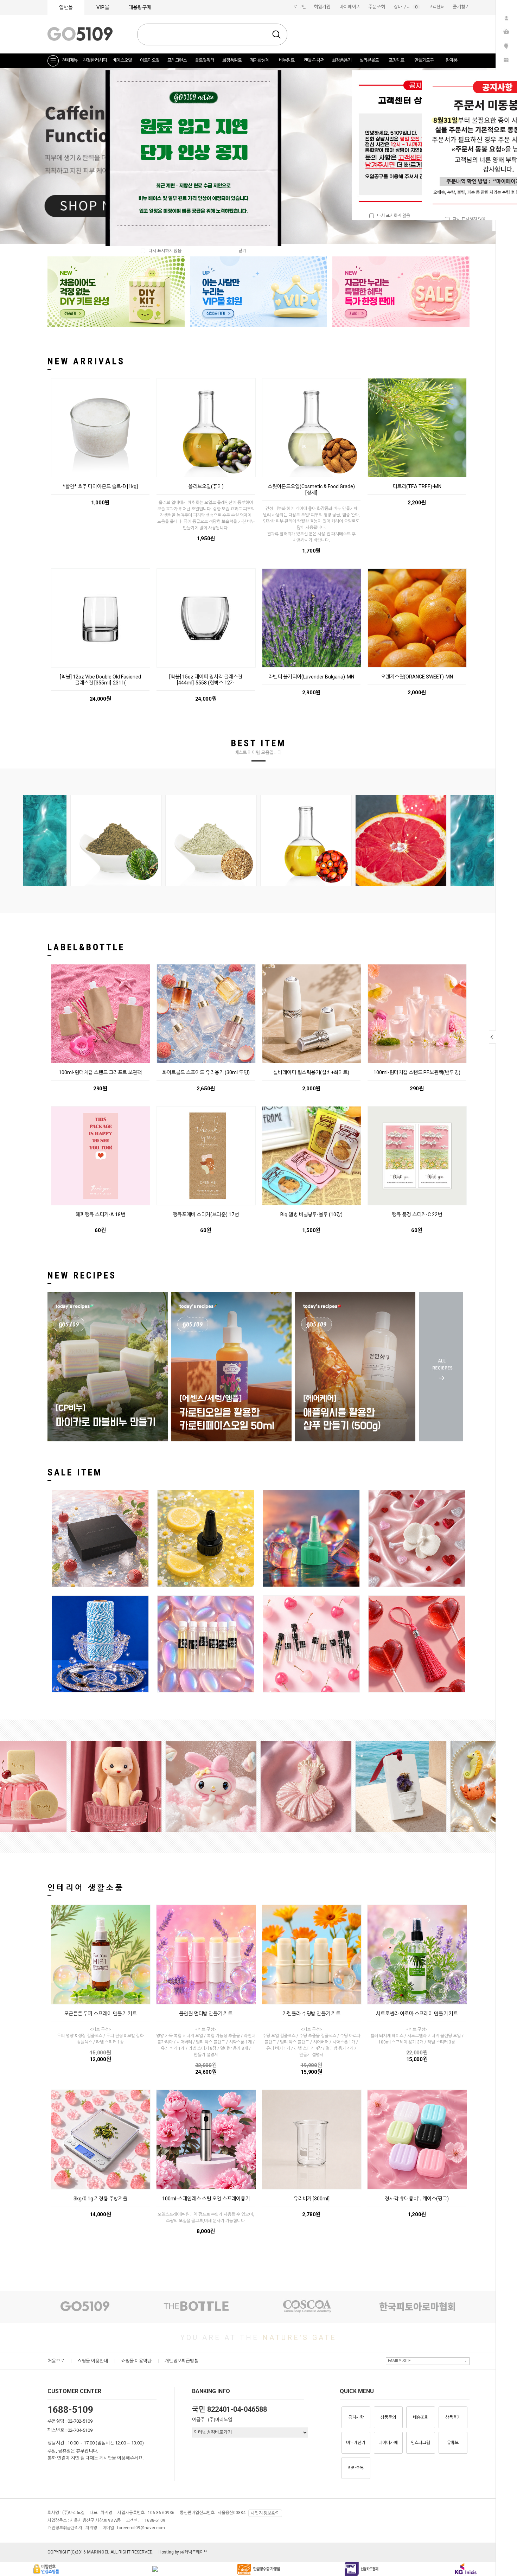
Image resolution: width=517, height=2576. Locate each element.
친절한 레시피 (95, 60)
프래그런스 (177, 60)
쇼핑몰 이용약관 (136, 2361)
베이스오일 (122, 60)
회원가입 (322, 7)
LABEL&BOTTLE (86, 947)
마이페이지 (350, 7)
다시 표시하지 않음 (392, 216)
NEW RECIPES (82, 1275)
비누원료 (287, 60)
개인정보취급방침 (181, 2361)
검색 (276, 34)
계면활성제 (259, 60)
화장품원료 (232, 60)
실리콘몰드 (369, 60)
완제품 (451, 60)
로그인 (300, 7)
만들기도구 (424, 60)
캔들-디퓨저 (314, 60)
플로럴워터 (205, 60)
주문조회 (377, 7)
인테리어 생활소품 (86, 1888)
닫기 (242, 251)
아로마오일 (150, 60)
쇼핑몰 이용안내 (93, 2361)
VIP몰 (103, 7)
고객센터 (436, 7)
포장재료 (396, 60)
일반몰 (66, 7)
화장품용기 (342, 60)
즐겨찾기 (461, 7)
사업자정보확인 (265, 2513)
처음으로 (56, 2361)
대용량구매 (140, 7)
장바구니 (407, 7)
